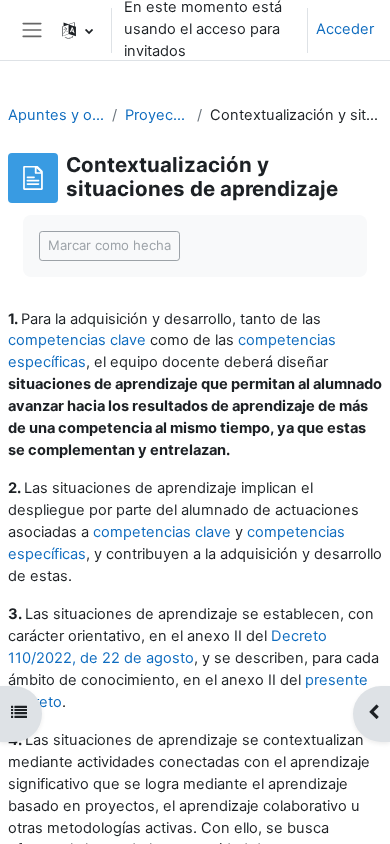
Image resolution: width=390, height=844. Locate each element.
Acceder (345, 29)
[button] (77, 30)
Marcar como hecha (109, 245)
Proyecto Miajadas (156, 115)
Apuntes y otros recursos (56, 115)
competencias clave (77, 340)
